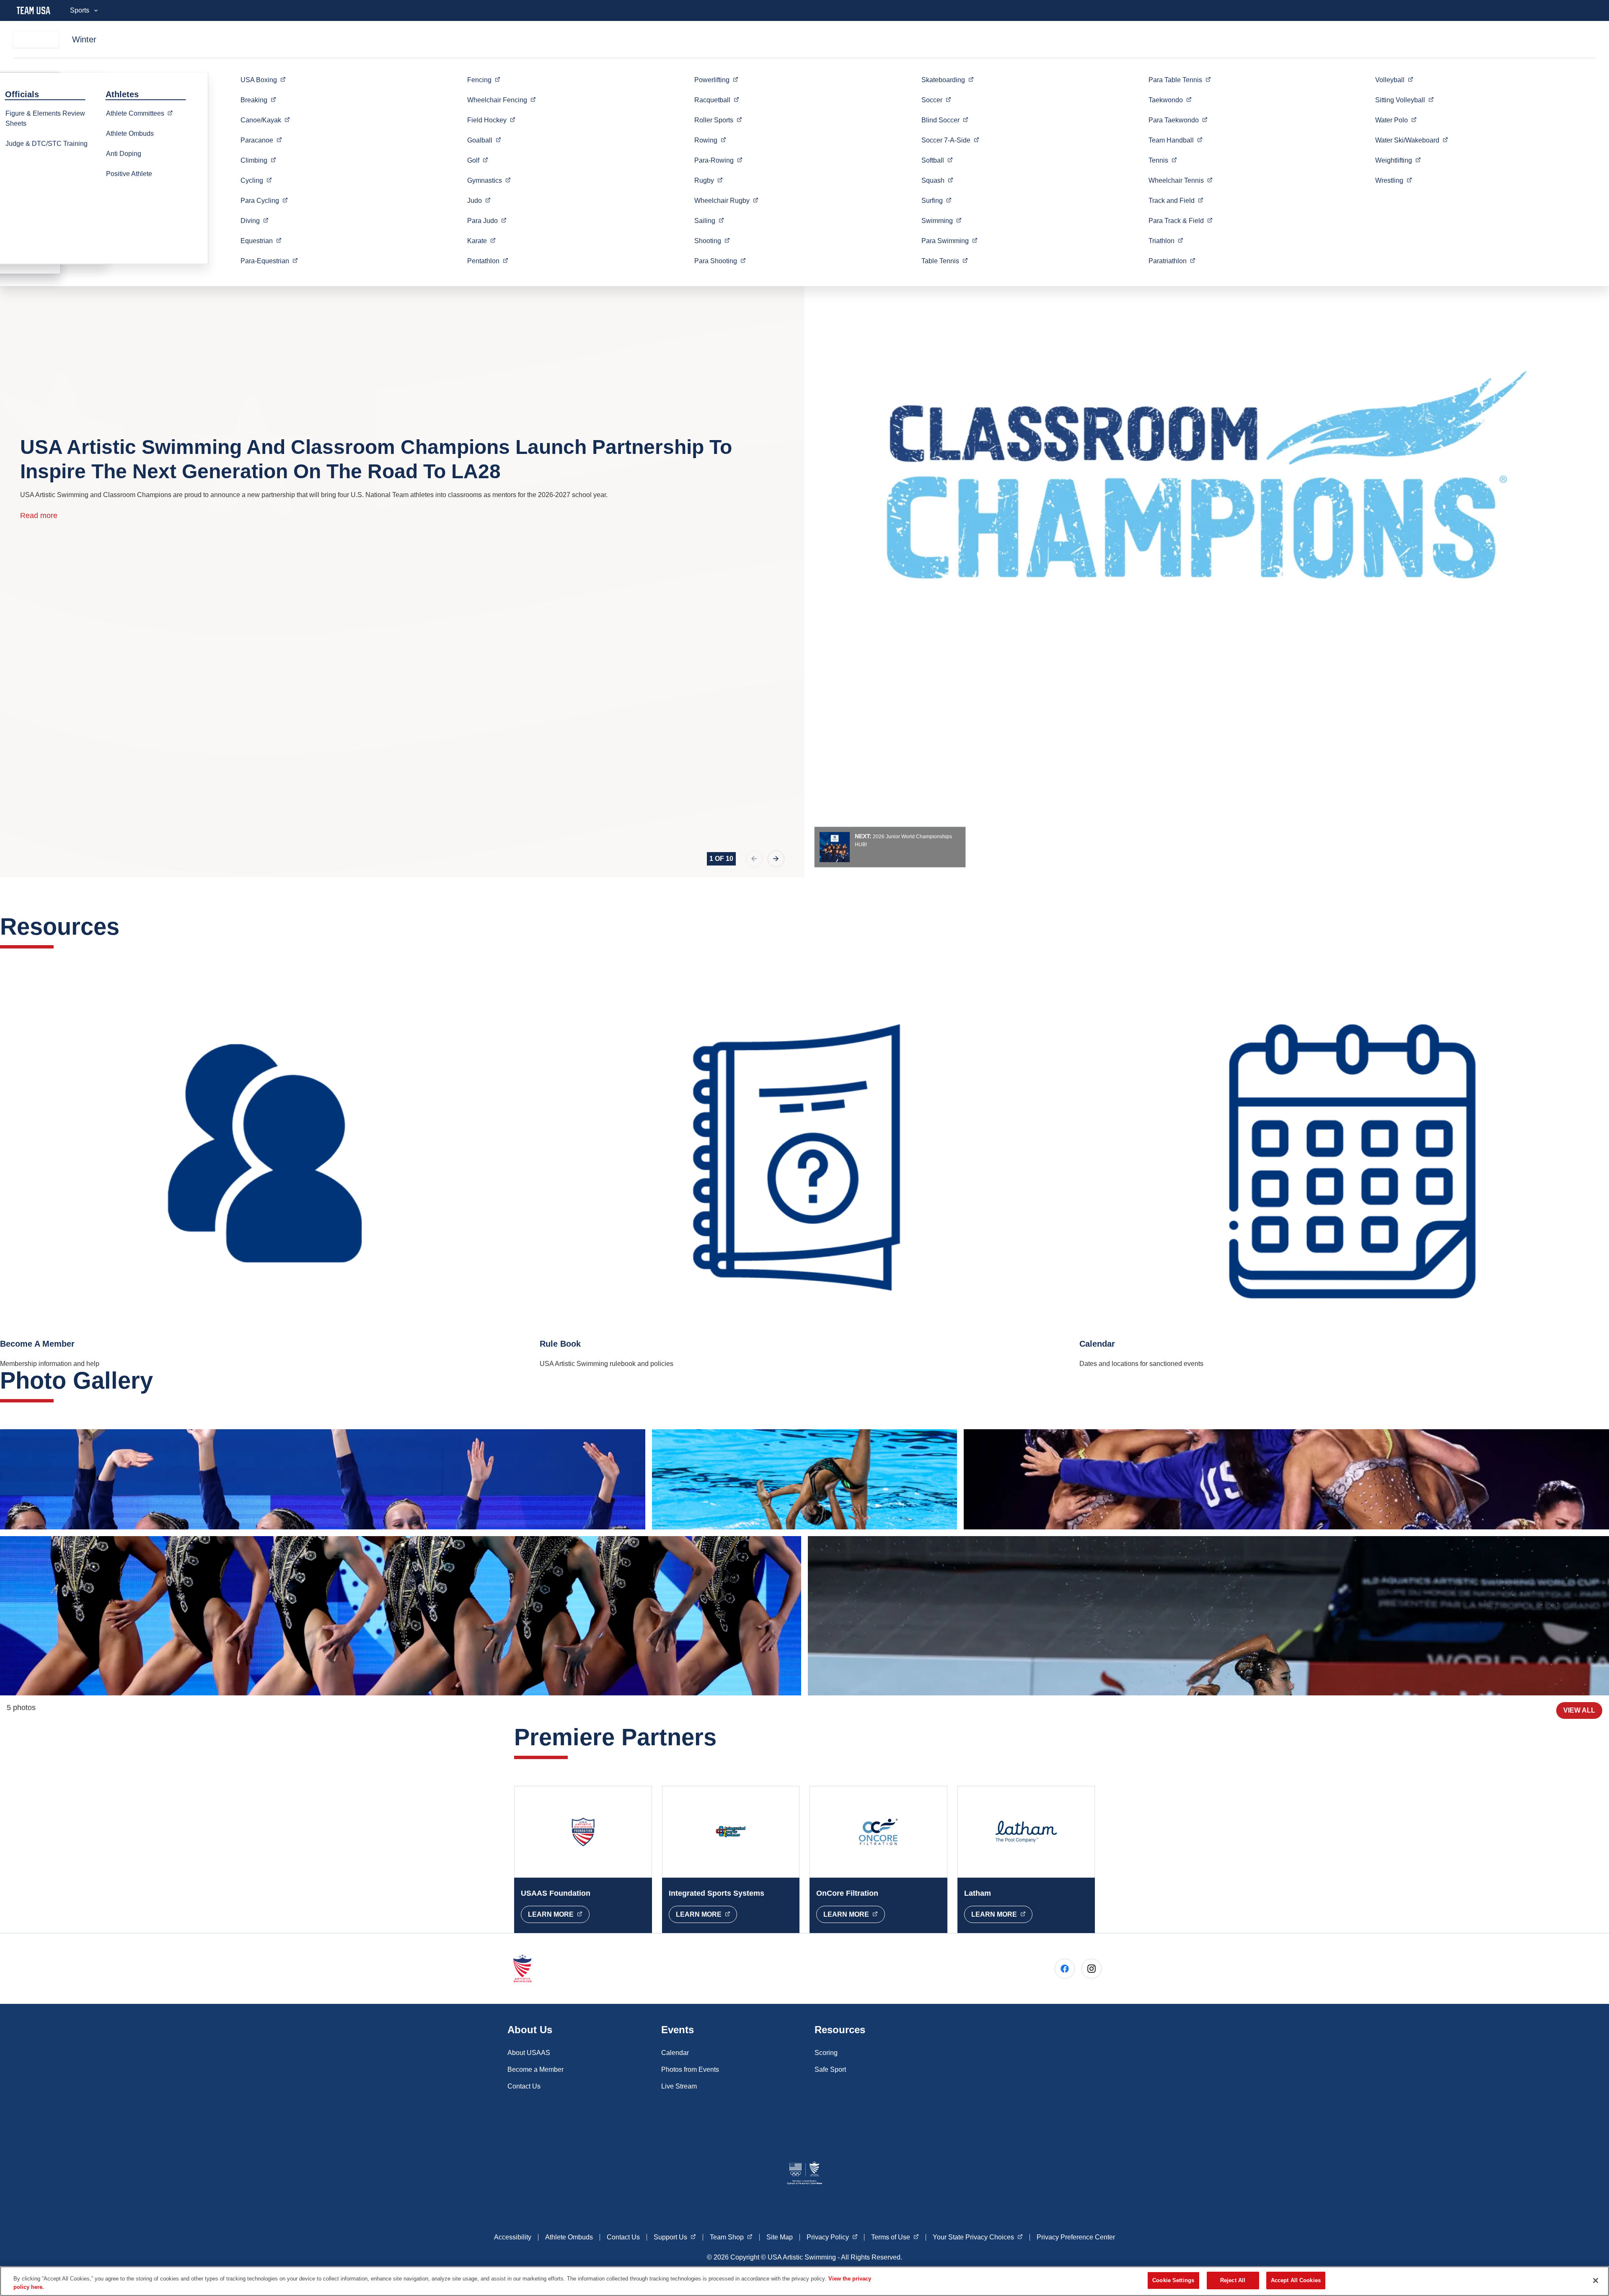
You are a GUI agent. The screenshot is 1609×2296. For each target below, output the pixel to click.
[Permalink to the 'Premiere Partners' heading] (725, 1737)
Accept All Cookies (1296, 2280)
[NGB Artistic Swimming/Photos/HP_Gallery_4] (805, 1479)
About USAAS (529, 2053)
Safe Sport (830, 2069)
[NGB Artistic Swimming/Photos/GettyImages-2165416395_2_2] (401, 1616)
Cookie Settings (1173, 2280)
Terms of (895, 2237)
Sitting (1405, 100)
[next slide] (776, 859)
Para (264, 200)
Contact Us (524, 2086)
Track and (1176, 200)
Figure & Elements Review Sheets (45, 118)
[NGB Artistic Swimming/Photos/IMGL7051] (1208, 1616)
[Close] (1596, 2280)
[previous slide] (754, 859)
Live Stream (679, 2086)
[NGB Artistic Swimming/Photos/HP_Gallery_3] (323, 1479)
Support (675, 2237)
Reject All (1233, 2280)
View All (1579, 1710)
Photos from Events (690, 2069)
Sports (80, 10)
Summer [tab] (36, 39)
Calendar (675, 2053)
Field (491, 120)
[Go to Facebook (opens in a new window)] (1065, 1969)
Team (1176, 140)
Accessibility (513, 2237)
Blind (945, 120)
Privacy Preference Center (1076, 2237)
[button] (890, 847)
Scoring (826, 2053)
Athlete (142, 113)
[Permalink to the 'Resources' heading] (128, 926)
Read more (39, 516)
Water (1396, 120)
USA (263, 80)
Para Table (1180, 80)
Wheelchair (502, 100)
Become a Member (535, 2069)
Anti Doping (124, 154)
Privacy (832, 2237)
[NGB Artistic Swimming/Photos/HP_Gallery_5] (1286, 1479)
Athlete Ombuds (130, 133)
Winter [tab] (84, 39)
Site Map (780, 2237)
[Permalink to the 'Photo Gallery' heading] (161, 1380)
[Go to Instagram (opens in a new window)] (1092, 1969)
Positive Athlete (129, 174)
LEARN (559, 1914)
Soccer (950, 140)
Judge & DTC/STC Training (47, 144)
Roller (718, 120)
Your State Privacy (978, 2237)
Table (945, 261)
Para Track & (1181, 220)
